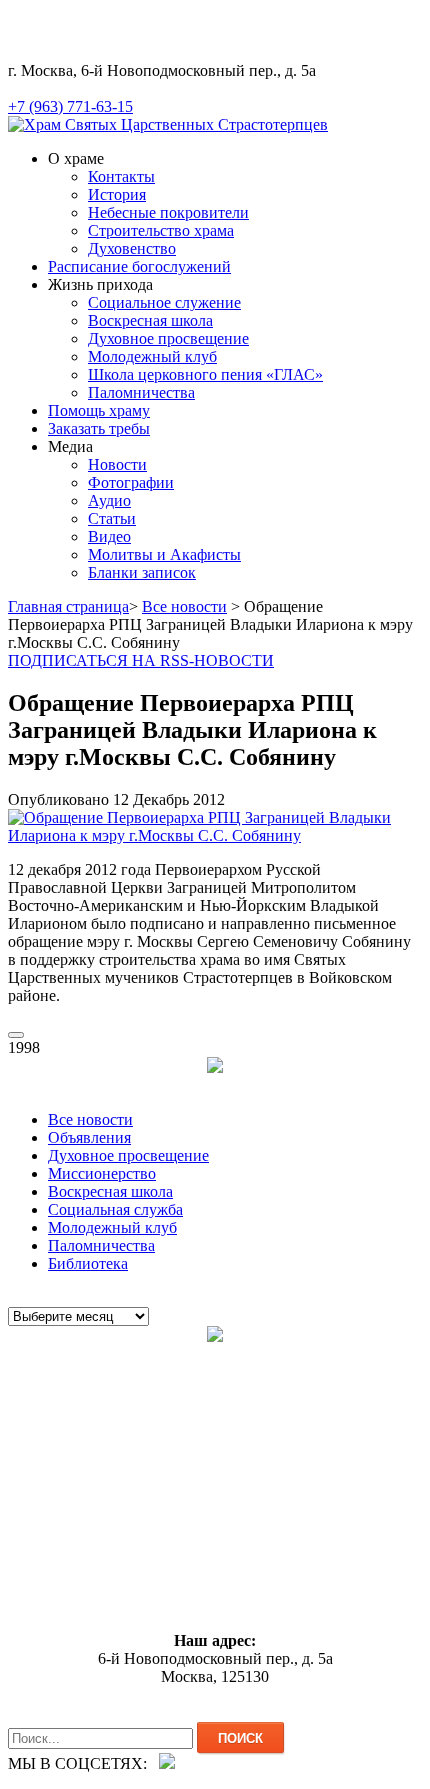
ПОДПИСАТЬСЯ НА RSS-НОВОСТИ (141, 660)
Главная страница (68, 606)
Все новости (184, 606)
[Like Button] (16, 1035)
